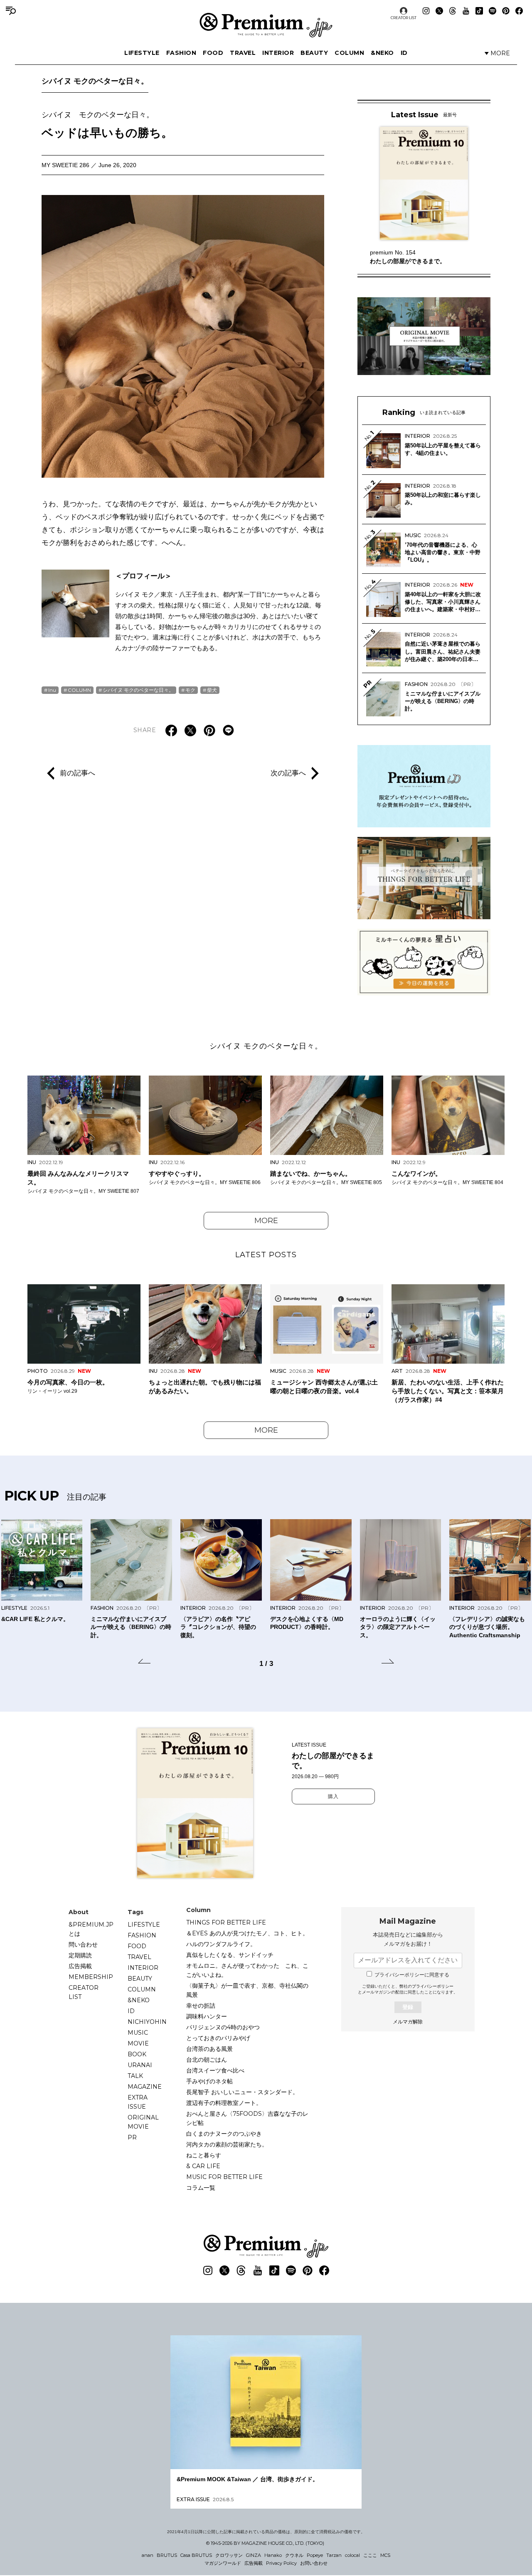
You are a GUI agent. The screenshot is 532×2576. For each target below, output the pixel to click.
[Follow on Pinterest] (506, 11)
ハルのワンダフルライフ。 (221, 1944)
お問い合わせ (314, 2563)
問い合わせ (83, 1944)
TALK (135, 2076)
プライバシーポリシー (433, 1986)
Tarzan (334, 2555)
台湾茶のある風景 (209, 2049)
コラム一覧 (201, 2188)
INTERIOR (278, 53)
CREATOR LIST (404, 18)
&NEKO (382, 53)
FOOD (213, 53)
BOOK (137, 2054)
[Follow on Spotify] (493, 11)
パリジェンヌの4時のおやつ (223, 2027)
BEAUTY (314, 53)
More (266, 1221)
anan (148, 2555)
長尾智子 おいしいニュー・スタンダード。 (242, 2092)
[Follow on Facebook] (519, 11)
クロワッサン (229, 2555)
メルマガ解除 (408, 2022)
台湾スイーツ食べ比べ (215, 2070)
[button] (144, 1663)
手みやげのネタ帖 (209, 2081)
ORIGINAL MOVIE (143, 2122)
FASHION (181, 53)
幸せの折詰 (201, 2006)
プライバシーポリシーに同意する (412, 1975)
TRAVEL (243, 53)
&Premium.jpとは (91, 1929)
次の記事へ (288, 773)
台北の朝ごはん (207, 2060)
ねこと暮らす (204, 2155)
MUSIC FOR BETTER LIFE (224, 2177)
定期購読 (80, 1955)
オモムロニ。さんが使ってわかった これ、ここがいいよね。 (247, 1970)
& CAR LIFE (203, 2166)
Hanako (273, 2555)
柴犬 (212, 690)
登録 (408, 2007)
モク (190, 690)
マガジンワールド (223, 2563)
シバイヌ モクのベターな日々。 (95, 81)
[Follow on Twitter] (439, 11)
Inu (52, 690)
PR (132, 2137)
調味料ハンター (207, 2016)
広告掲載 (80, 1966)
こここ (370, 2555)
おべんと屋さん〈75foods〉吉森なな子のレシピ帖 (247, 2118)
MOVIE (138, 2043)
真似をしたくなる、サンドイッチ (230, 1955)
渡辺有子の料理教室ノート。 (224, 2103)
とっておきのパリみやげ (218, 2038)
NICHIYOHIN (147, 2022)
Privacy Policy (281, 2563)
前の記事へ (78, 773)
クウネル (294, 2555)
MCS (385, 2555)
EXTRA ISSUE (138, 2102)
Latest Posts (266, 1255)
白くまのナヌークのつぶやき (224, 2134)
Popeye (315, 2555)
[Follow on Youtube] (466, 11)
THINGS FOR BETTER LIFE (226, 1922)
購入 (333, 1796)
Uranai (140, 2065)
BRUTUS (167, 2555)
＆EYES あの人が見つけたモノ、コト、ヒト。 (247, 1933)
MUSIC (138, 2033)
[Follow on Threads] (453, 11)
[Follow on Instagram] (426, 11)
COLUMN (349, 53)
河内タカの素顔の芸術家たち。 (227, 2144)
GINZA (254, 2555)
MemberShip (91, 1977)
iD (404, 53)
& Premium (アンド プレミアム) (266, 25)
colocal (352, 2555)
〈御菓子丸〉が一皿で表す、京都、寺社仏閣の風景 (247, 1990)
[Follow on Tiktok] (479, 11)
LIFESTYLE (142, 53)
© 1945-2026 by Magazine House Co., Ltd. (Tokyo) (265, 2543)
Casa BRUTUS (196, 2555)
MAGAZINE (145, 2087)
